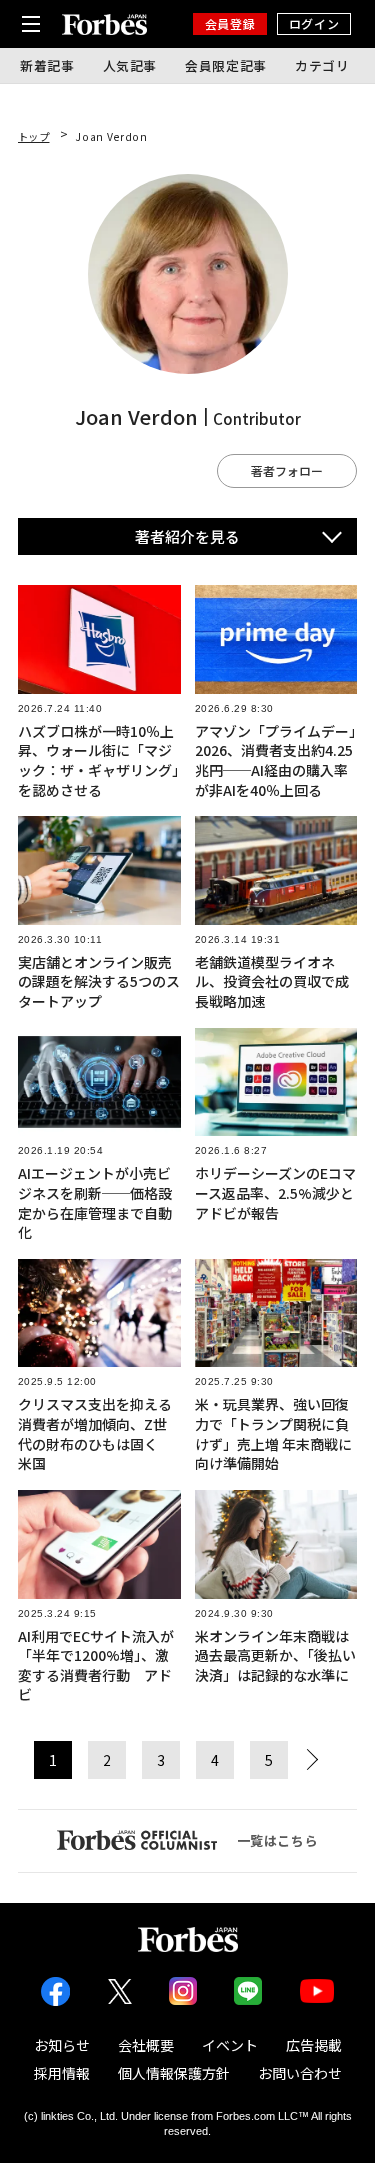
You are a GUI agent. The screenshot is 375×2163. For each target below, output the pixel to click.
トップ (34, 136)
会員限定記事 (226, 65)
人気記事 (130, 65)
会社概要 (146, 2045)
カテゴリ (322, 65)
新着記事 (47, 65)
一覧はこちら (278, 1840)
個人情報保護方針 (174, 2073)
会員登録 (230, 23)
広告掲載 (314, 2045)
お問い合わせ (300, 2073)
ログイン (314, 23)
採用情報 (62, 2073)
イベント (230, 2045)
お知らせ (62, 2045)
